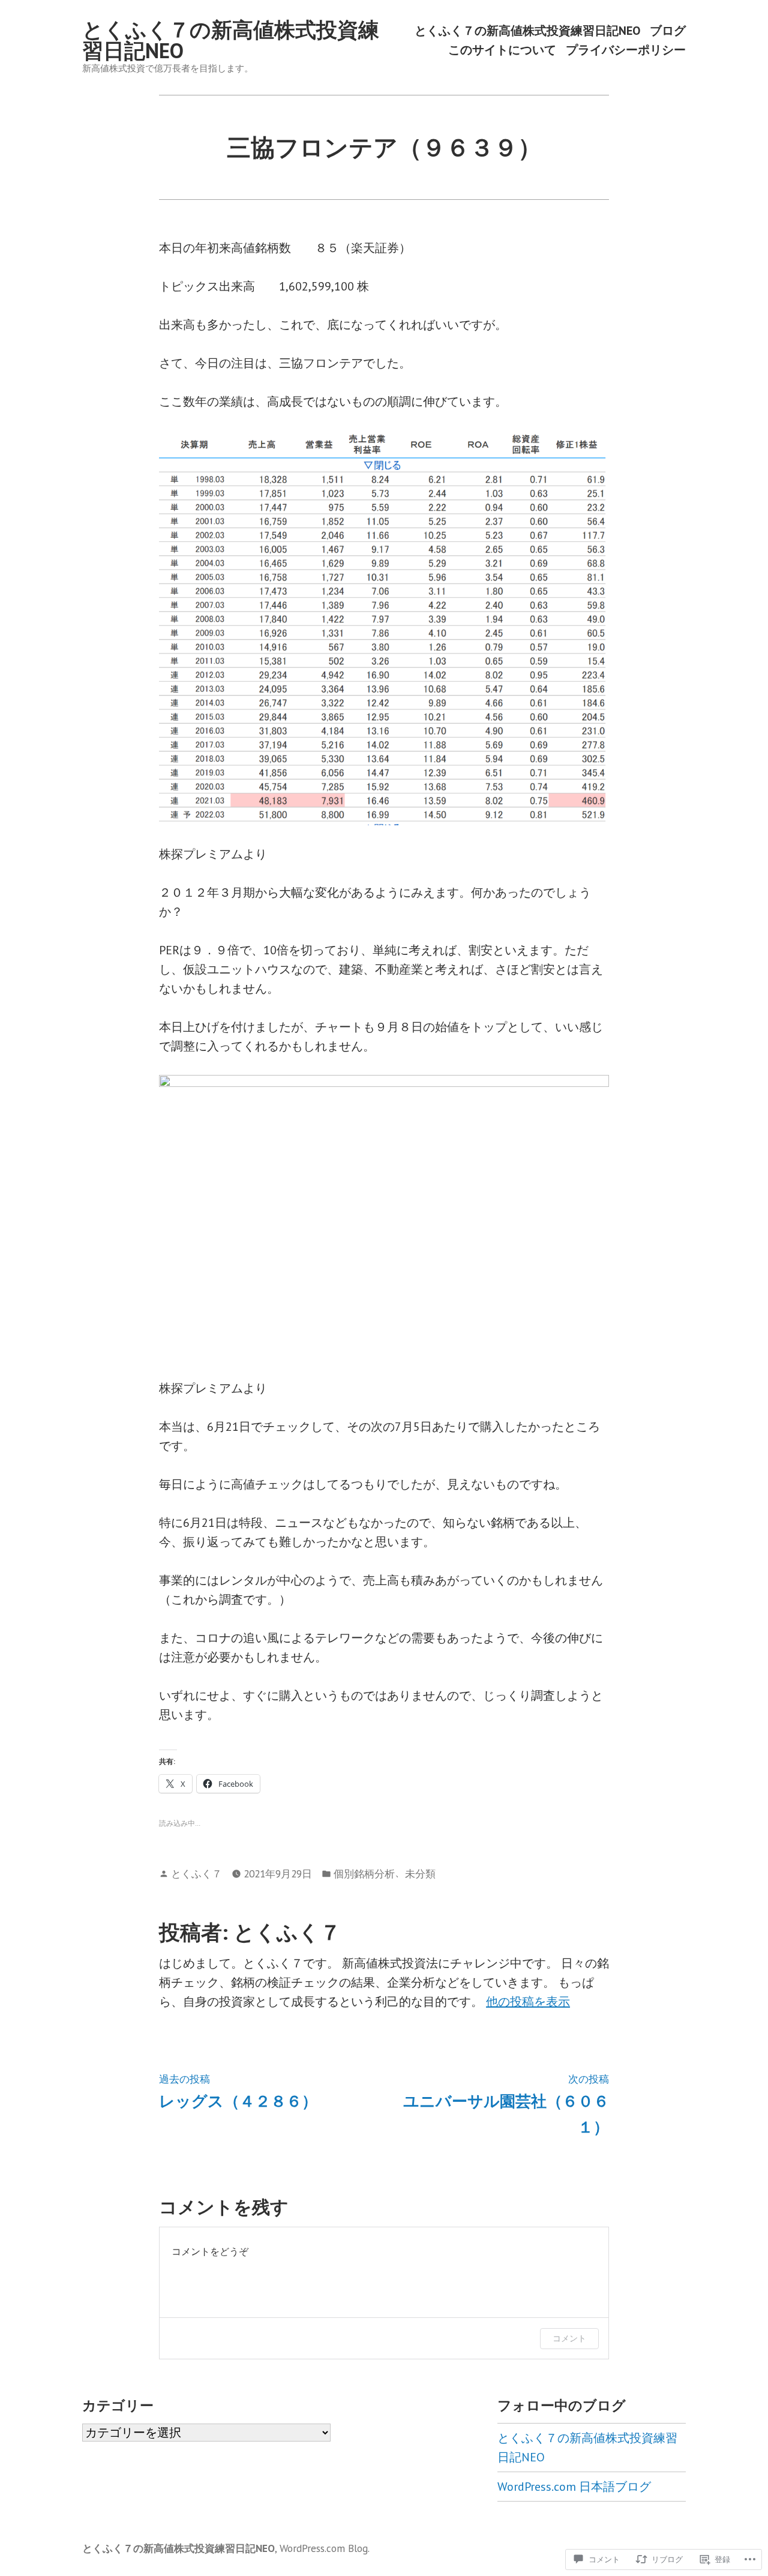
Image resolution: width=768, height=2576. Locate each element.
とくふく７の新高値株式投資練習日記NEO (231, 40)
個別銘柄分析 (364, 1873)
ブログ (668, 31)
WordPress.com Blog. (325, 2548)
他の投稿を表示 (528, 2002)
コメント (569, 2338)
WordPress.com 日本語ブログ (574, 2487)
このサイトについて (502, 50)
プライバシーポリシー (626, 50)
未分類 (420, 1873)
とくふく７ (196, 1873)
